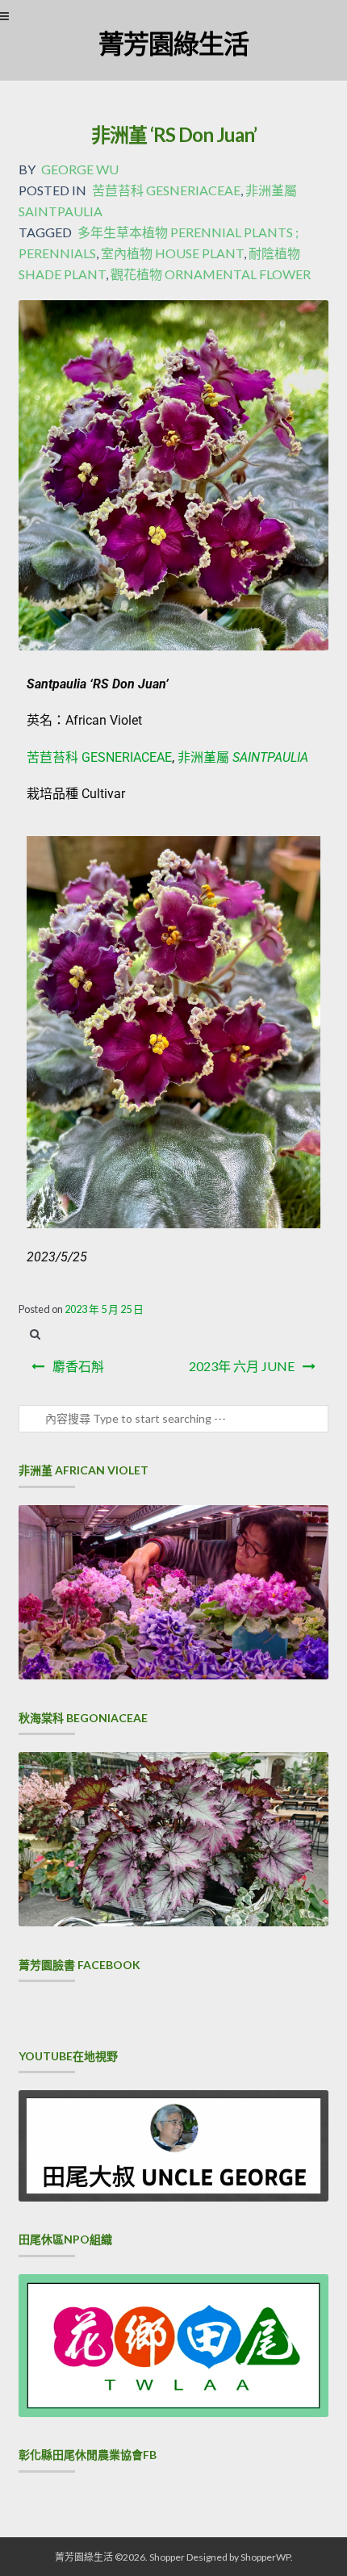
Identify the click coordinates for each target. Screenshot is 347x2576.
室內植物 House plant (172, 253)
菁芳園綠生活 (173, 43)
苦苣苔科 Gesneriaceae (166, 190)
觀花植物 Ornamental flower (211, 274)
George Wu (80, 169)
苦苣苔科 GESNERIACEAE (99, 757)
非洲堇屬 (243, 757)
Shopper (167, 2557)
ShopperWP (265, 2557)
